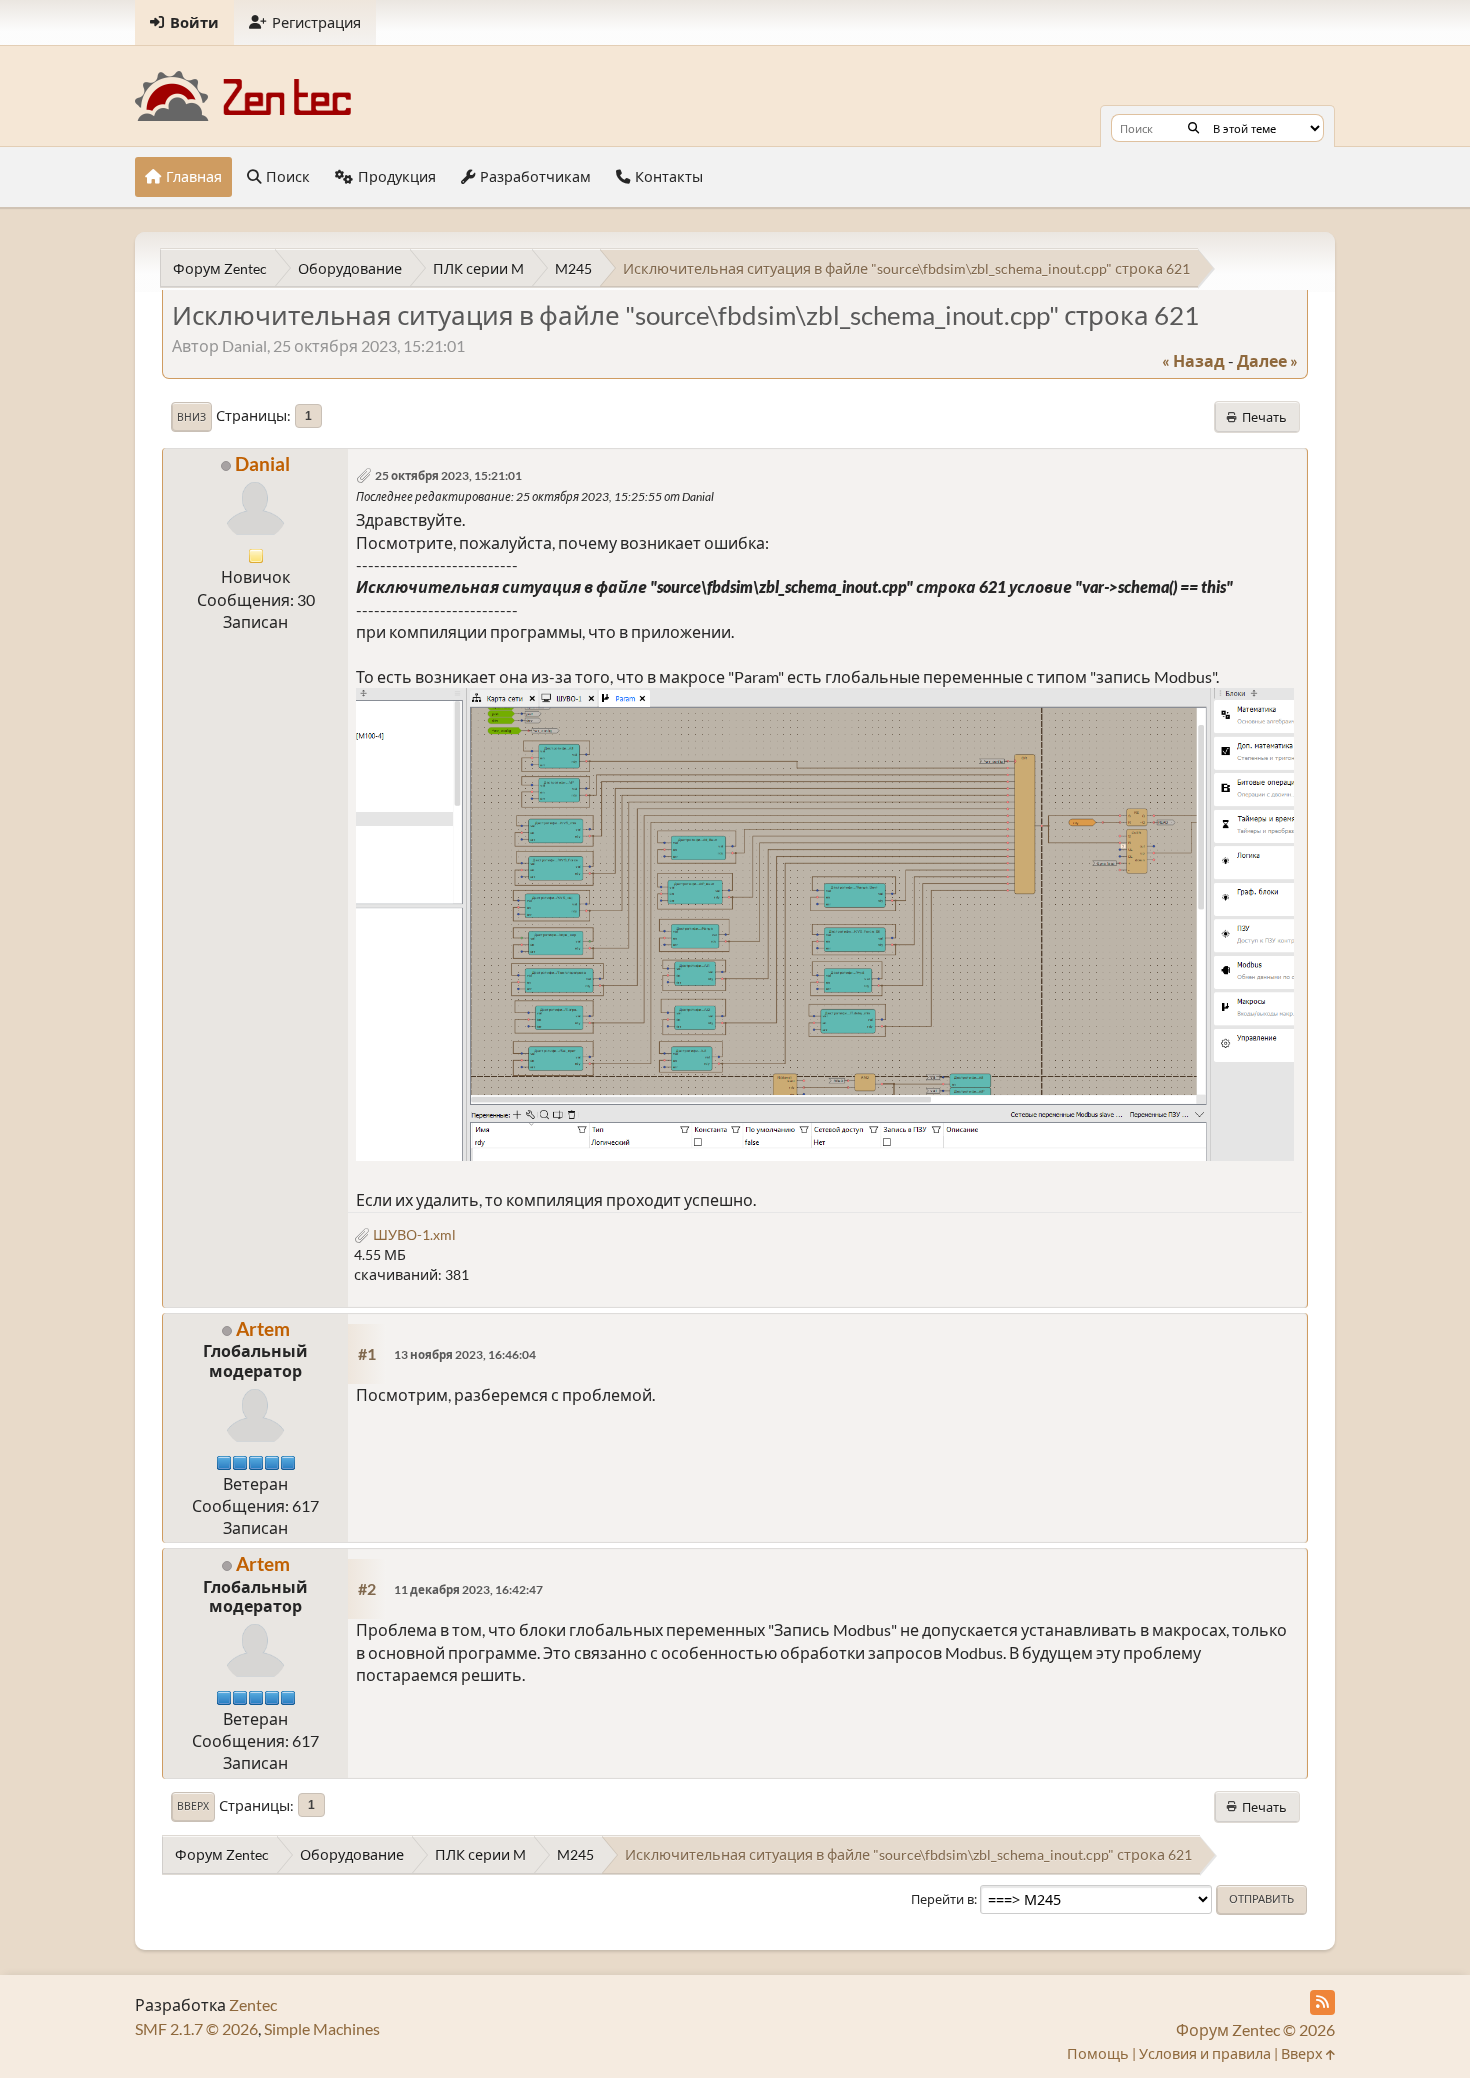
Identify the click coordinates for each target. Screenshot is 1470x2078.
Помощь (1098, 2053)
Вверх (193, 1806)
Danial (262, 463)
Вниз (191, 417)
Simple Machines (322, 2028)
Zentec (253, 2004)
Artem (263, 1328)
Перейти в (942, 1899)
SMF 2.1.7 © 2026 (196, 2028)
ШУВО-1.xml (413, 1234)
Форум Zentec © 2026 (1255, 2029)
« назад (1193, 360)
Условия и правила (1205, 2053)
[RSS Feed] (1322, 2002)
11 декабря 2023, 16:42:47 (468, 1589)
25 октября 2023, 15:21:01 (448, 475)
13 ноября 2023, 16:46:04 (465, 1354)
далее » (1267, 360)
